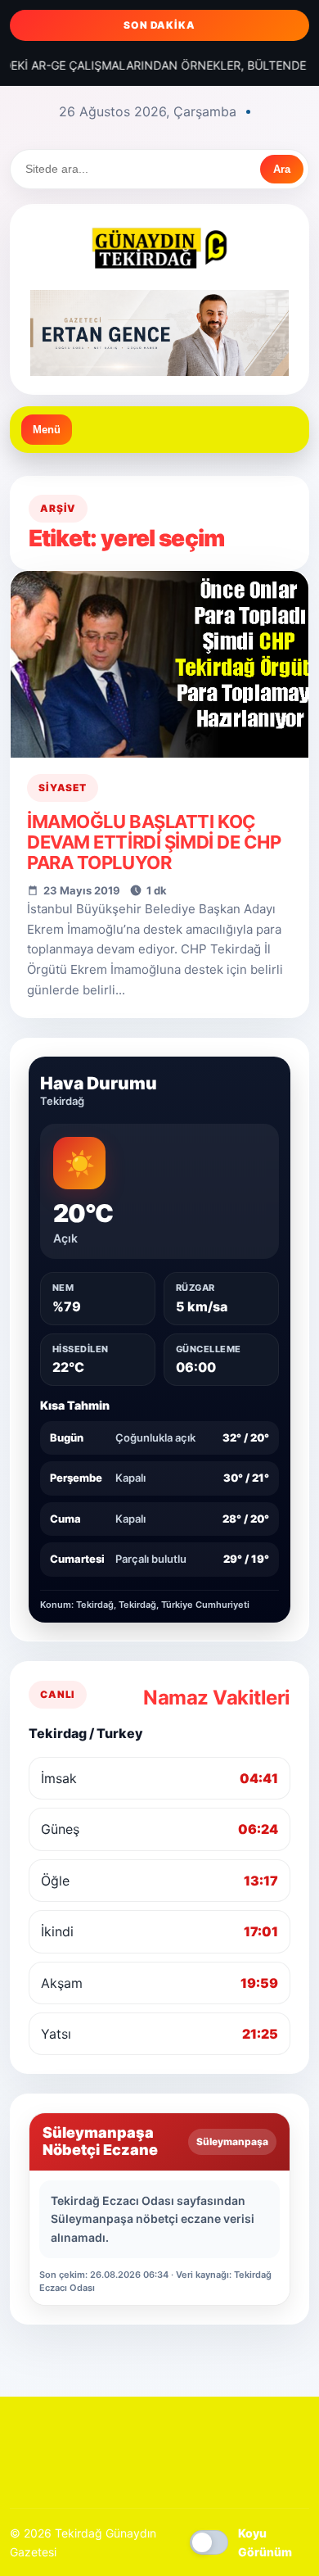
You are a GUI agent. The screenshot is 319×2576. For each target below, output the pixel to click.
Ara (282, 169)
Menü (47, 430)
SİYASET (63, 788)
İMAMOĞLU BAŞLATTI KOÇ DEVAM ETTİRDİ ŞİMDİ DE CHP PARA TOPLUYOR (154, 842)
